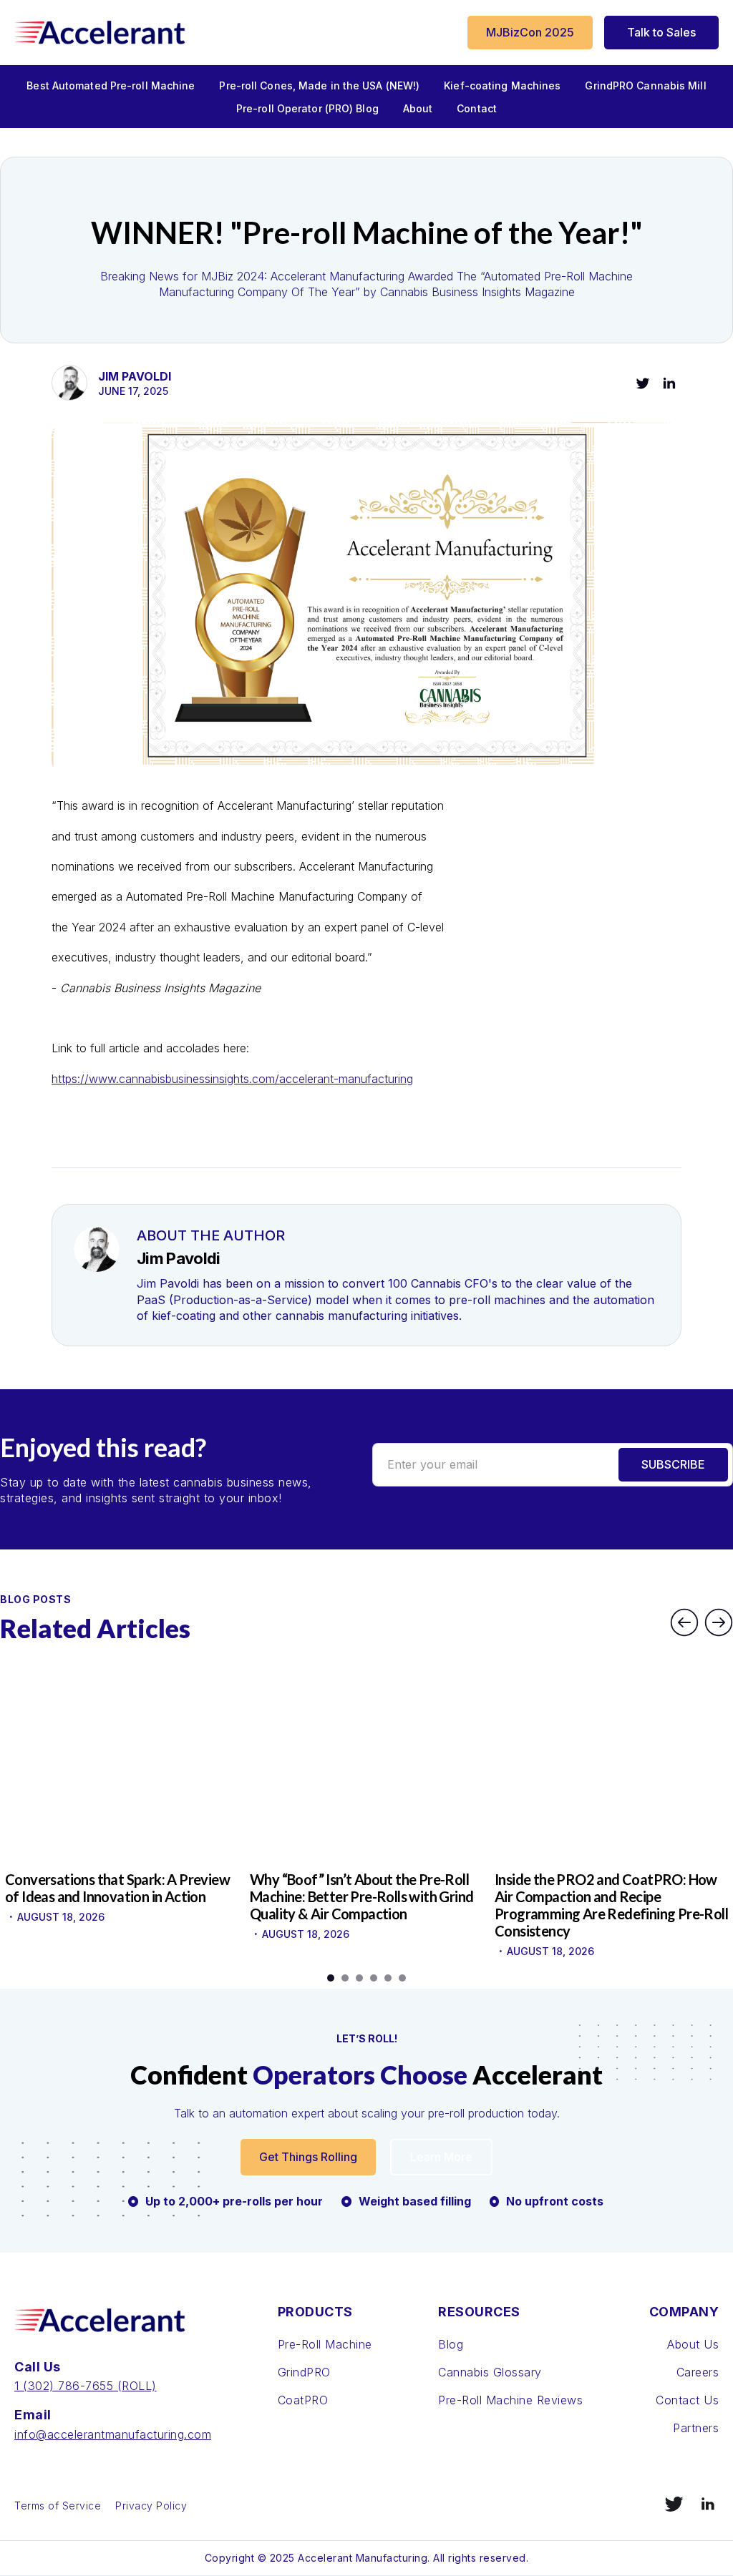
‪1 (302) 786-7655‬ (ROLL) (86, 2386)
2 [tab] (345, 1978)
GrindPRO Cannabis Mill (645, 85)
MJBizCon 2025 (530, 32)
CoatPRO (303, 2400)
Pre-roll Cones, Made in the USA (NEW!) (319, 85)
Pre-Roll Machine (325, 2344)
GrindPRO (304, 2372)
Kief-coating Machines (502, 85)
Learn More (441, 2157)
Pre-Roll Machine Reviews (510, 2400)
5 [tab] (388, 1978)
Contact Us (687, 2400)
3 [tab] (359, 1978)
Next (719, 1622)
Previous (684, 1622)
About (418, 108)
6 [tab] (402, 1978)
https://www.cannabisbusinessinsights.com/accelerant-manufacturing (232, 1079)
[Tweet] (643, 383)
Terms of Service (58, 2506)
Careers (698, 2372)
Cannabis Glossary (490, 2372)
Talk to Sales (661, 32)
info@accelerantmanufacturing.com (113, 2434)
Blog (451, 2344)
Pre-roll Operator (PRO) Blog (307, 108)
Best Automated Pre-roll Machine (111, 85)
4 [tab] (374, 1978)
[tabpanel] (122, 1799)
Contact (477, 108)
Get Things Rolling (308, 2157)
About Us (693, 2344)
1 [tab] (331, 1978)
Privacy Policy (151, 2506)
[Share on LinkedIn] (669, 383)
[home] (101, 33)
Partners (696, 2428)
